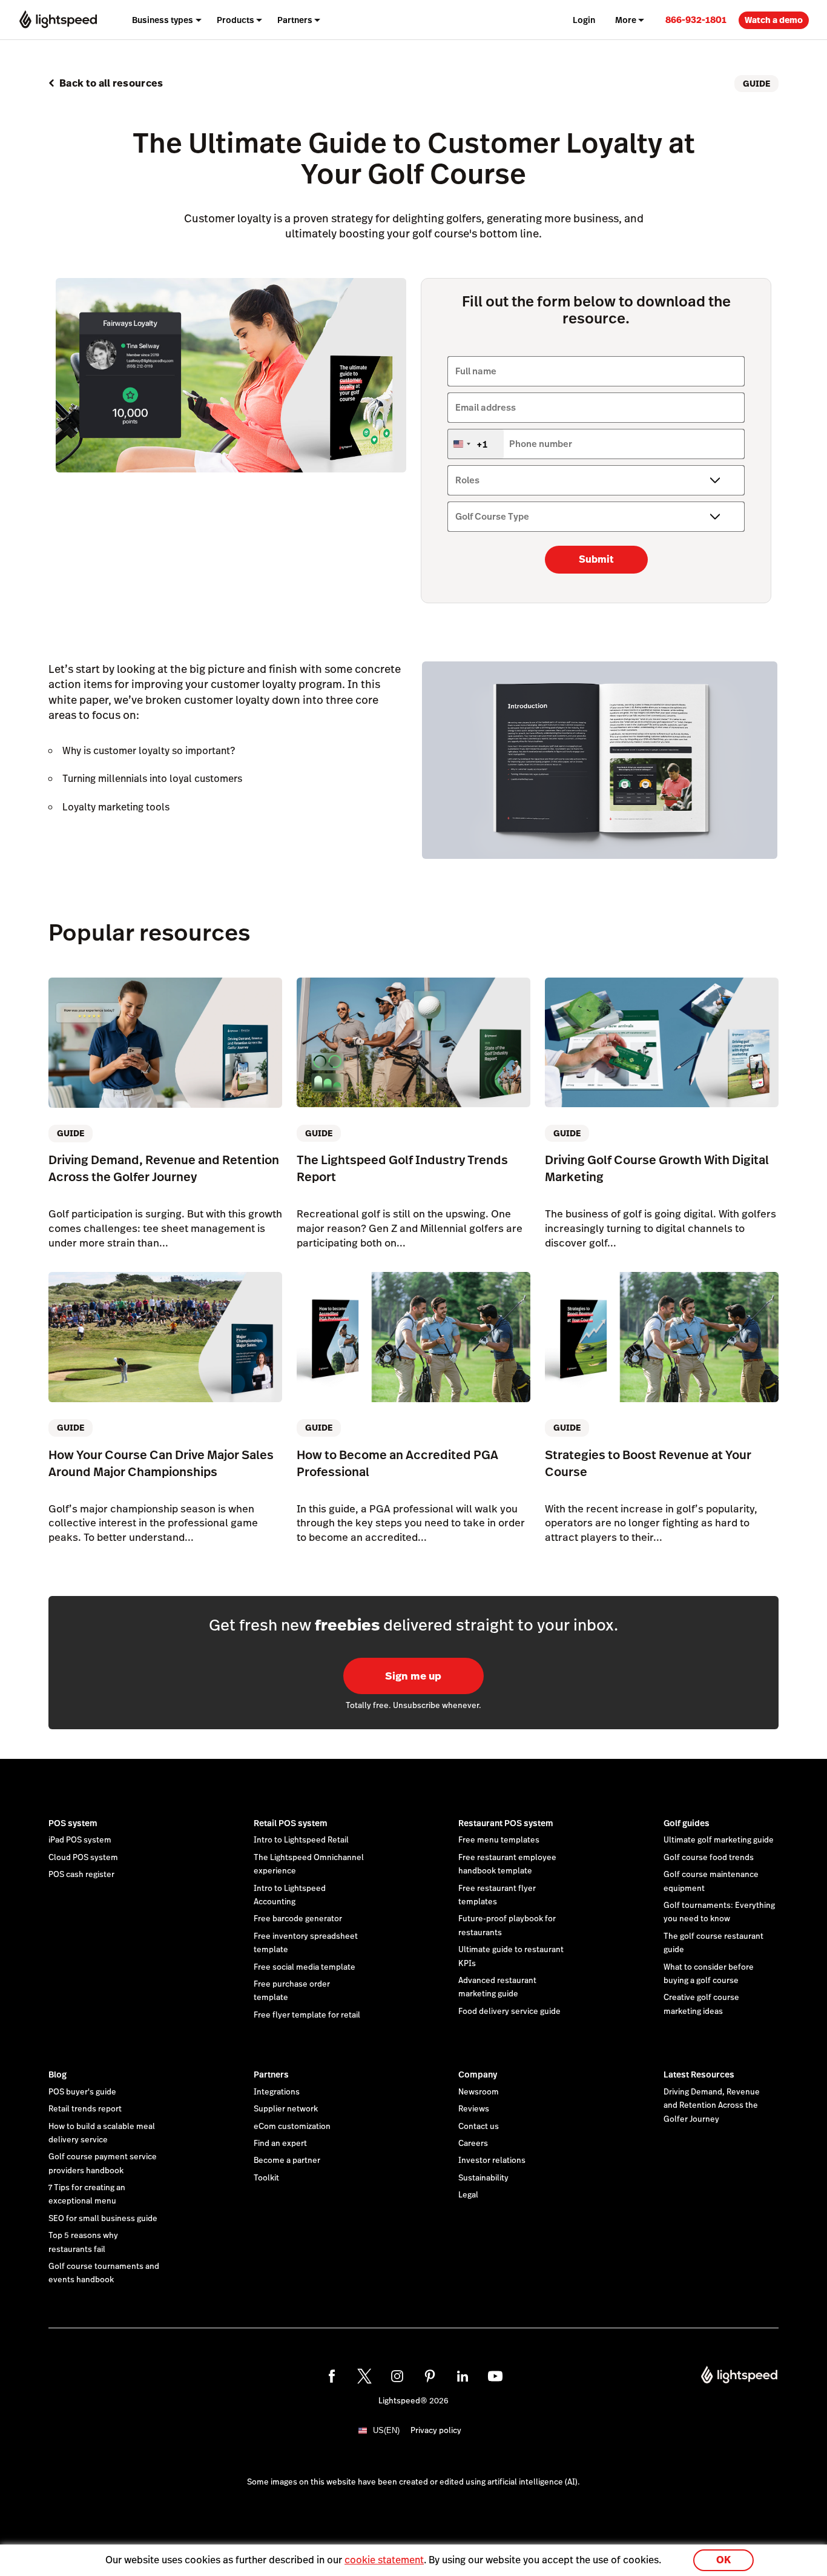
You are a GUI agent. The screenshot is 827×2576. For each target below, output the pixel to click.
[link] (696, 20)
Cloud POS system (83, 1858)
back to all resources (111, 83)
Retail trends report (85, 2109)
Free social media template (305, 1967)
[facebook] (332, 2376)
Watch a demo (774, 20)
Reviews (474, 2109)
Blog (58, 2074)
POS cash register (81, 1875)
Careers (473, 2144)
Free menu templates (499, 1840)
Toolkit (266, 2178)
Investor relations (492, 2160)
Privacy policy (436, 2431)
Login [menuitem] (584, 20)
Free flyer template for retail (307, 2015)
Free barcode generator (298, 1919)
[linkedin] (463, 2376)
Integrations (277, 2092)
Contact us (479, 2127)
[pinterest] (430, 2376)
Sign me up (413, 1676)
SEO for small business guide (103, 2219)
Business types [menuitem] (163, 20)
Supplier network (286, 2109)
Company (478, 2074)
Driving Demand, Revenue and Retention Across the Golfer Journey (712, 2106)
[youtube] (495, 2376)
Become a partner (287, 2160)
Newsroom (479, 2092)
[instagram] (397, 2376)
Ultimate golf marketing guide (719, 1840)
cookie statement (384, 2560)
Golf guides (687, 1823)
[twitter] (364, 2376)
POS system (73, 1823)
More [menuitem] (626, 20)
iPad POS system (80, 1840)
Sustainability (483, 2178)
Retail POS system (291, 1823)
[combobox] (476, 444)
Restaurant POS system (506, 1823)
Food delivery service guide (509, 2011)
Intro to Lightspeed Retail (301, 1840)
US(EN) (386, 2430)
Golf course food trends (709, 1858)
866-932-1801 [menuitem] (696, 20)
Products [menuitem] (236, 20)
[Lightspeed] (58, 20)
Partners (271, 2074)
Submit (596, 559)
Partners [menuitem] (295, 20)
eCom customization (292, 2127)
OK (723, 2560)
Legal (468, 2195)
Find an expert (280, 2144)
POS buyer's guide (82, 2092)
